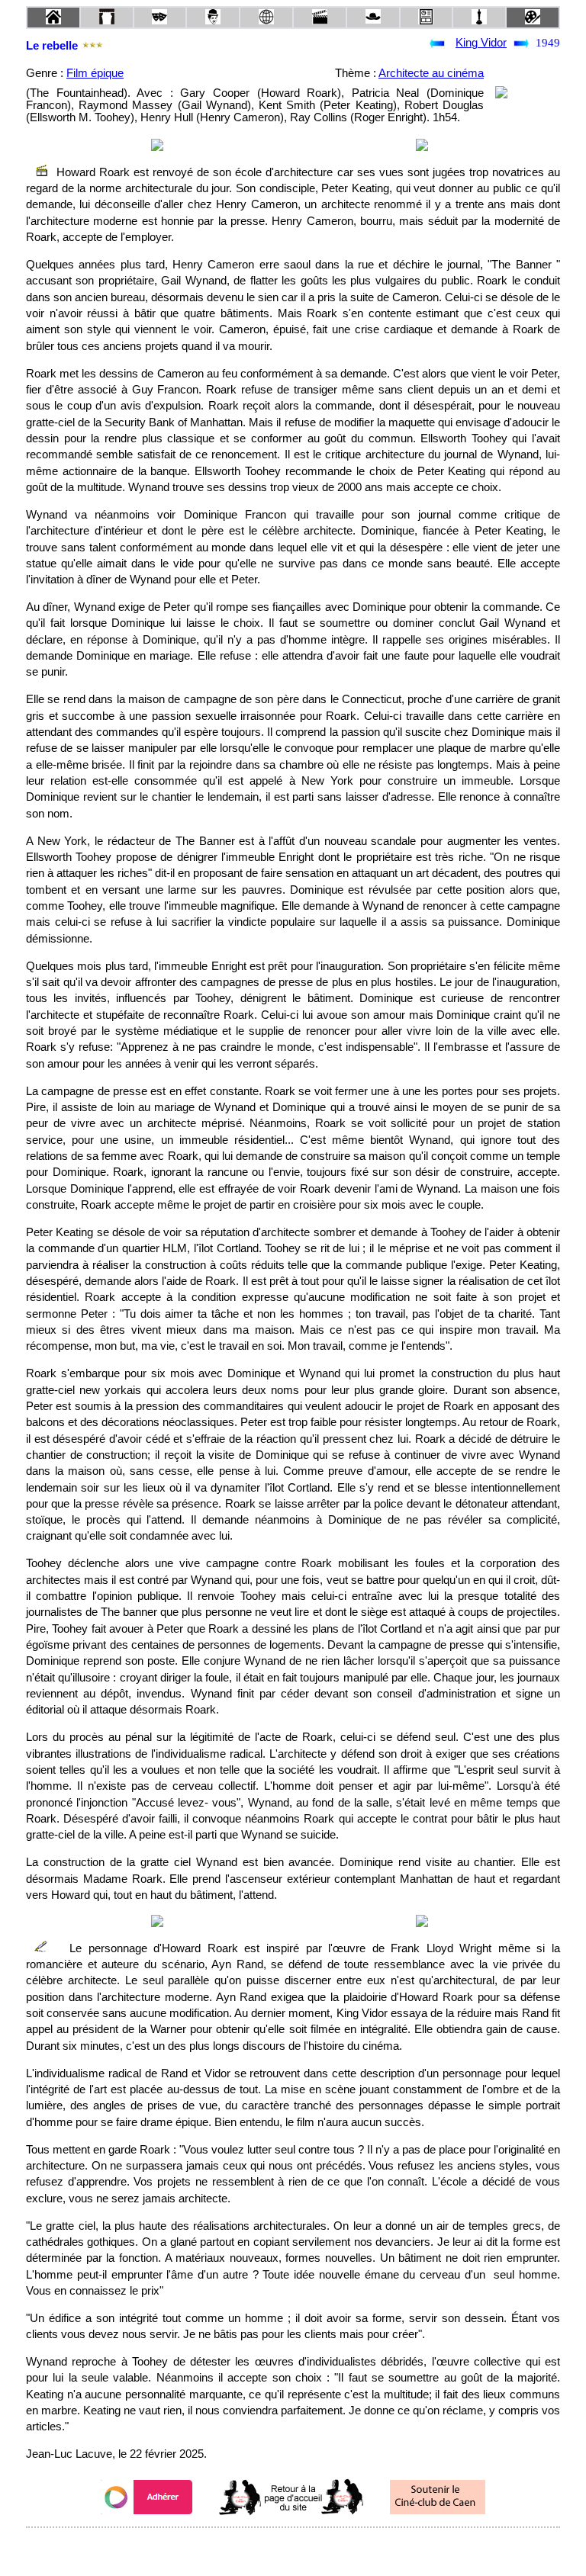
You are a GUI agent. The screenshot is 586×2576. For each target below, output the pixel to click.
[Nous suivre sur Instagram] (322, 2548)
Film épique (95, 73)
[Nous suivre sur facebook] (264, 2548)
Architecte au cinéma (431, 73)
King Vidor (481, 43)
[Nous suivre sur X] (293, 2548)
